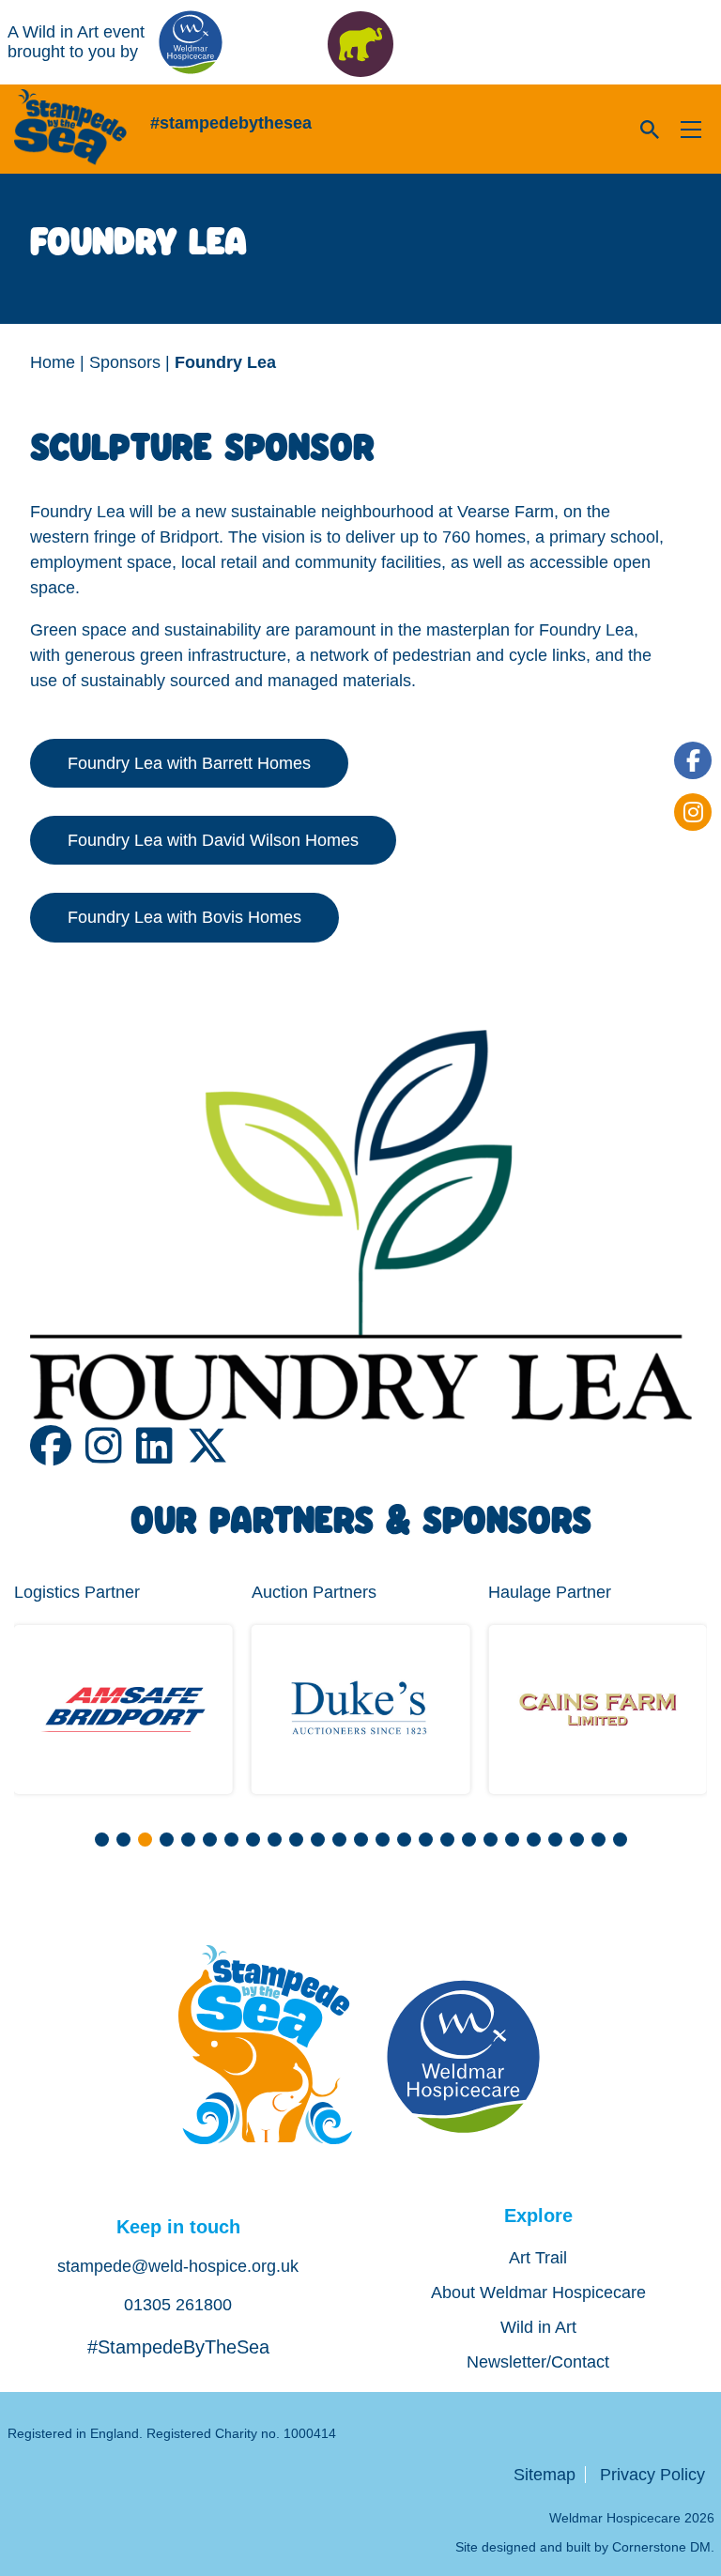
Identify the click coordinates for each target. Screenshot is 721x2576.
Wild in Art (538, 2327)
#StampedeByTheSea (178, 2347)
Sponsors (125, 362)
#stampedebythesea (231, 123)
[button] (102, 1840)
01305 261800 (178, 2305)
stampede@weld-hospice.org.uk (178, 2266)
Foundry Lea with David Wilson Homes (213, 840)
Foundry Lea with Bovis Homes (184, 917)
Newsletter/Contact (538, 2362)
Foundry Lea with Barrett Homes (189, 763)
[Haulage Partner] (598, 1710)
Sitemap (545, 2475)
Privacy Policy (652, 2475)
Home (53, 362)
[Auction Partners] (361, 1710)
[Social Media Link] (58, 1455)
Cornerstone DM (661, 2547)
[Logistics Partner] (123, 1710)
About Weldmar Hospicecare (538, 2292)
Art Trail (538, 2258)
